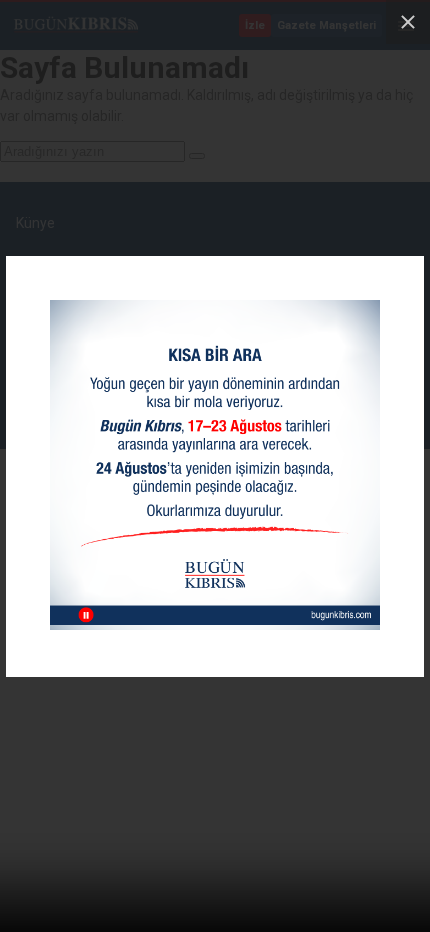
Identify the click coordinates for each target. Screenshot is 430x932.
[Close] (408, 22)
